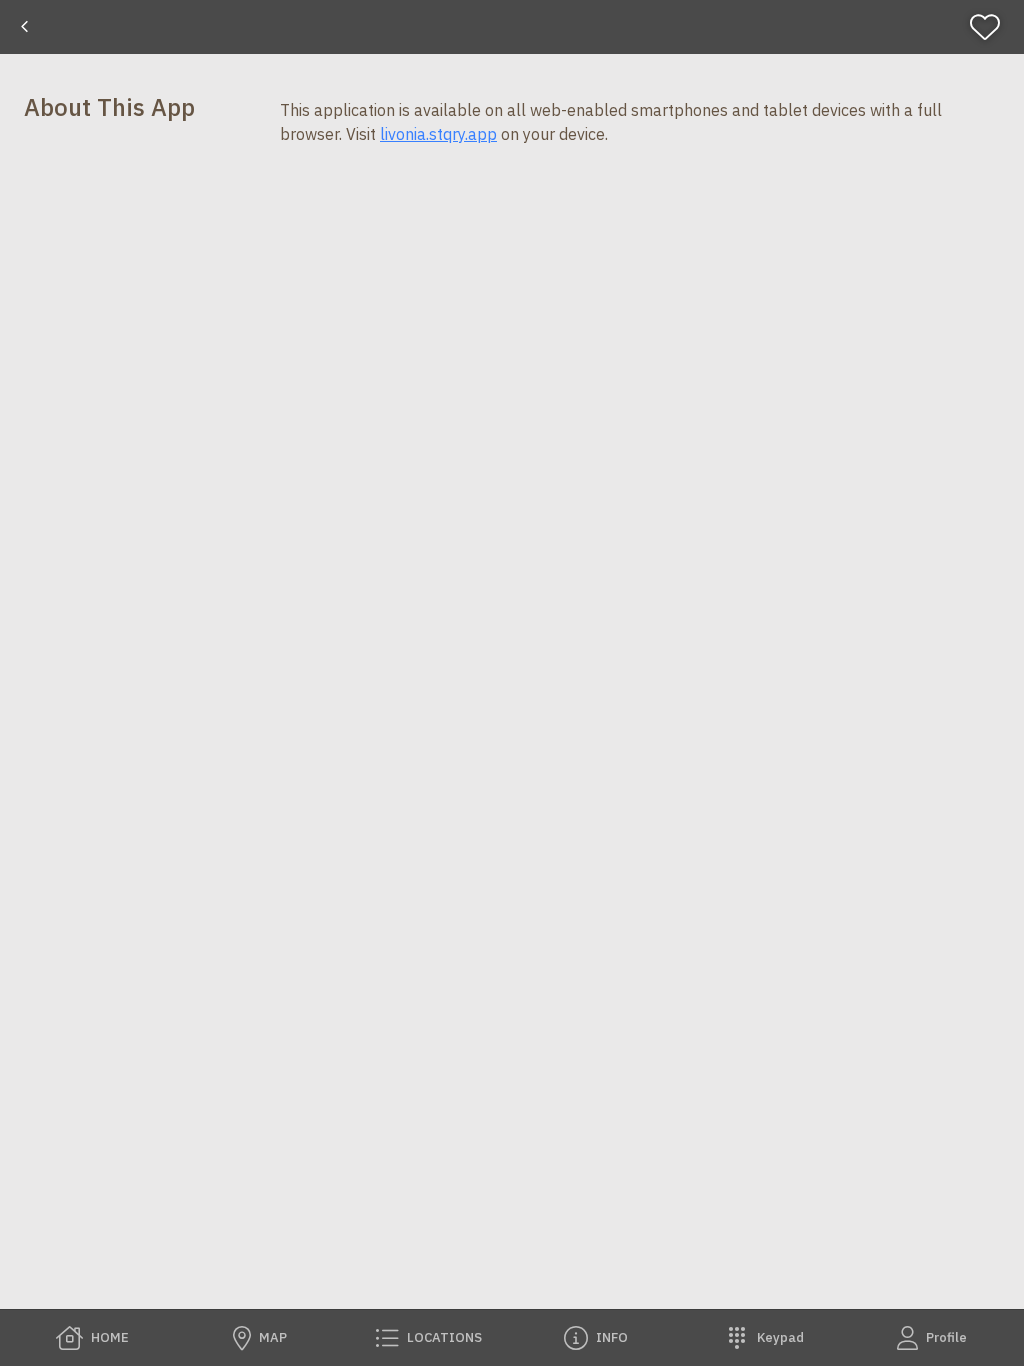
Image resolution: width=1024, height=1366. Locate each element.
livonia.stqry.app (438, 134)
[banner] (512, 27)
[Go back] (24, 27)
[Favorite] (993, 27)
